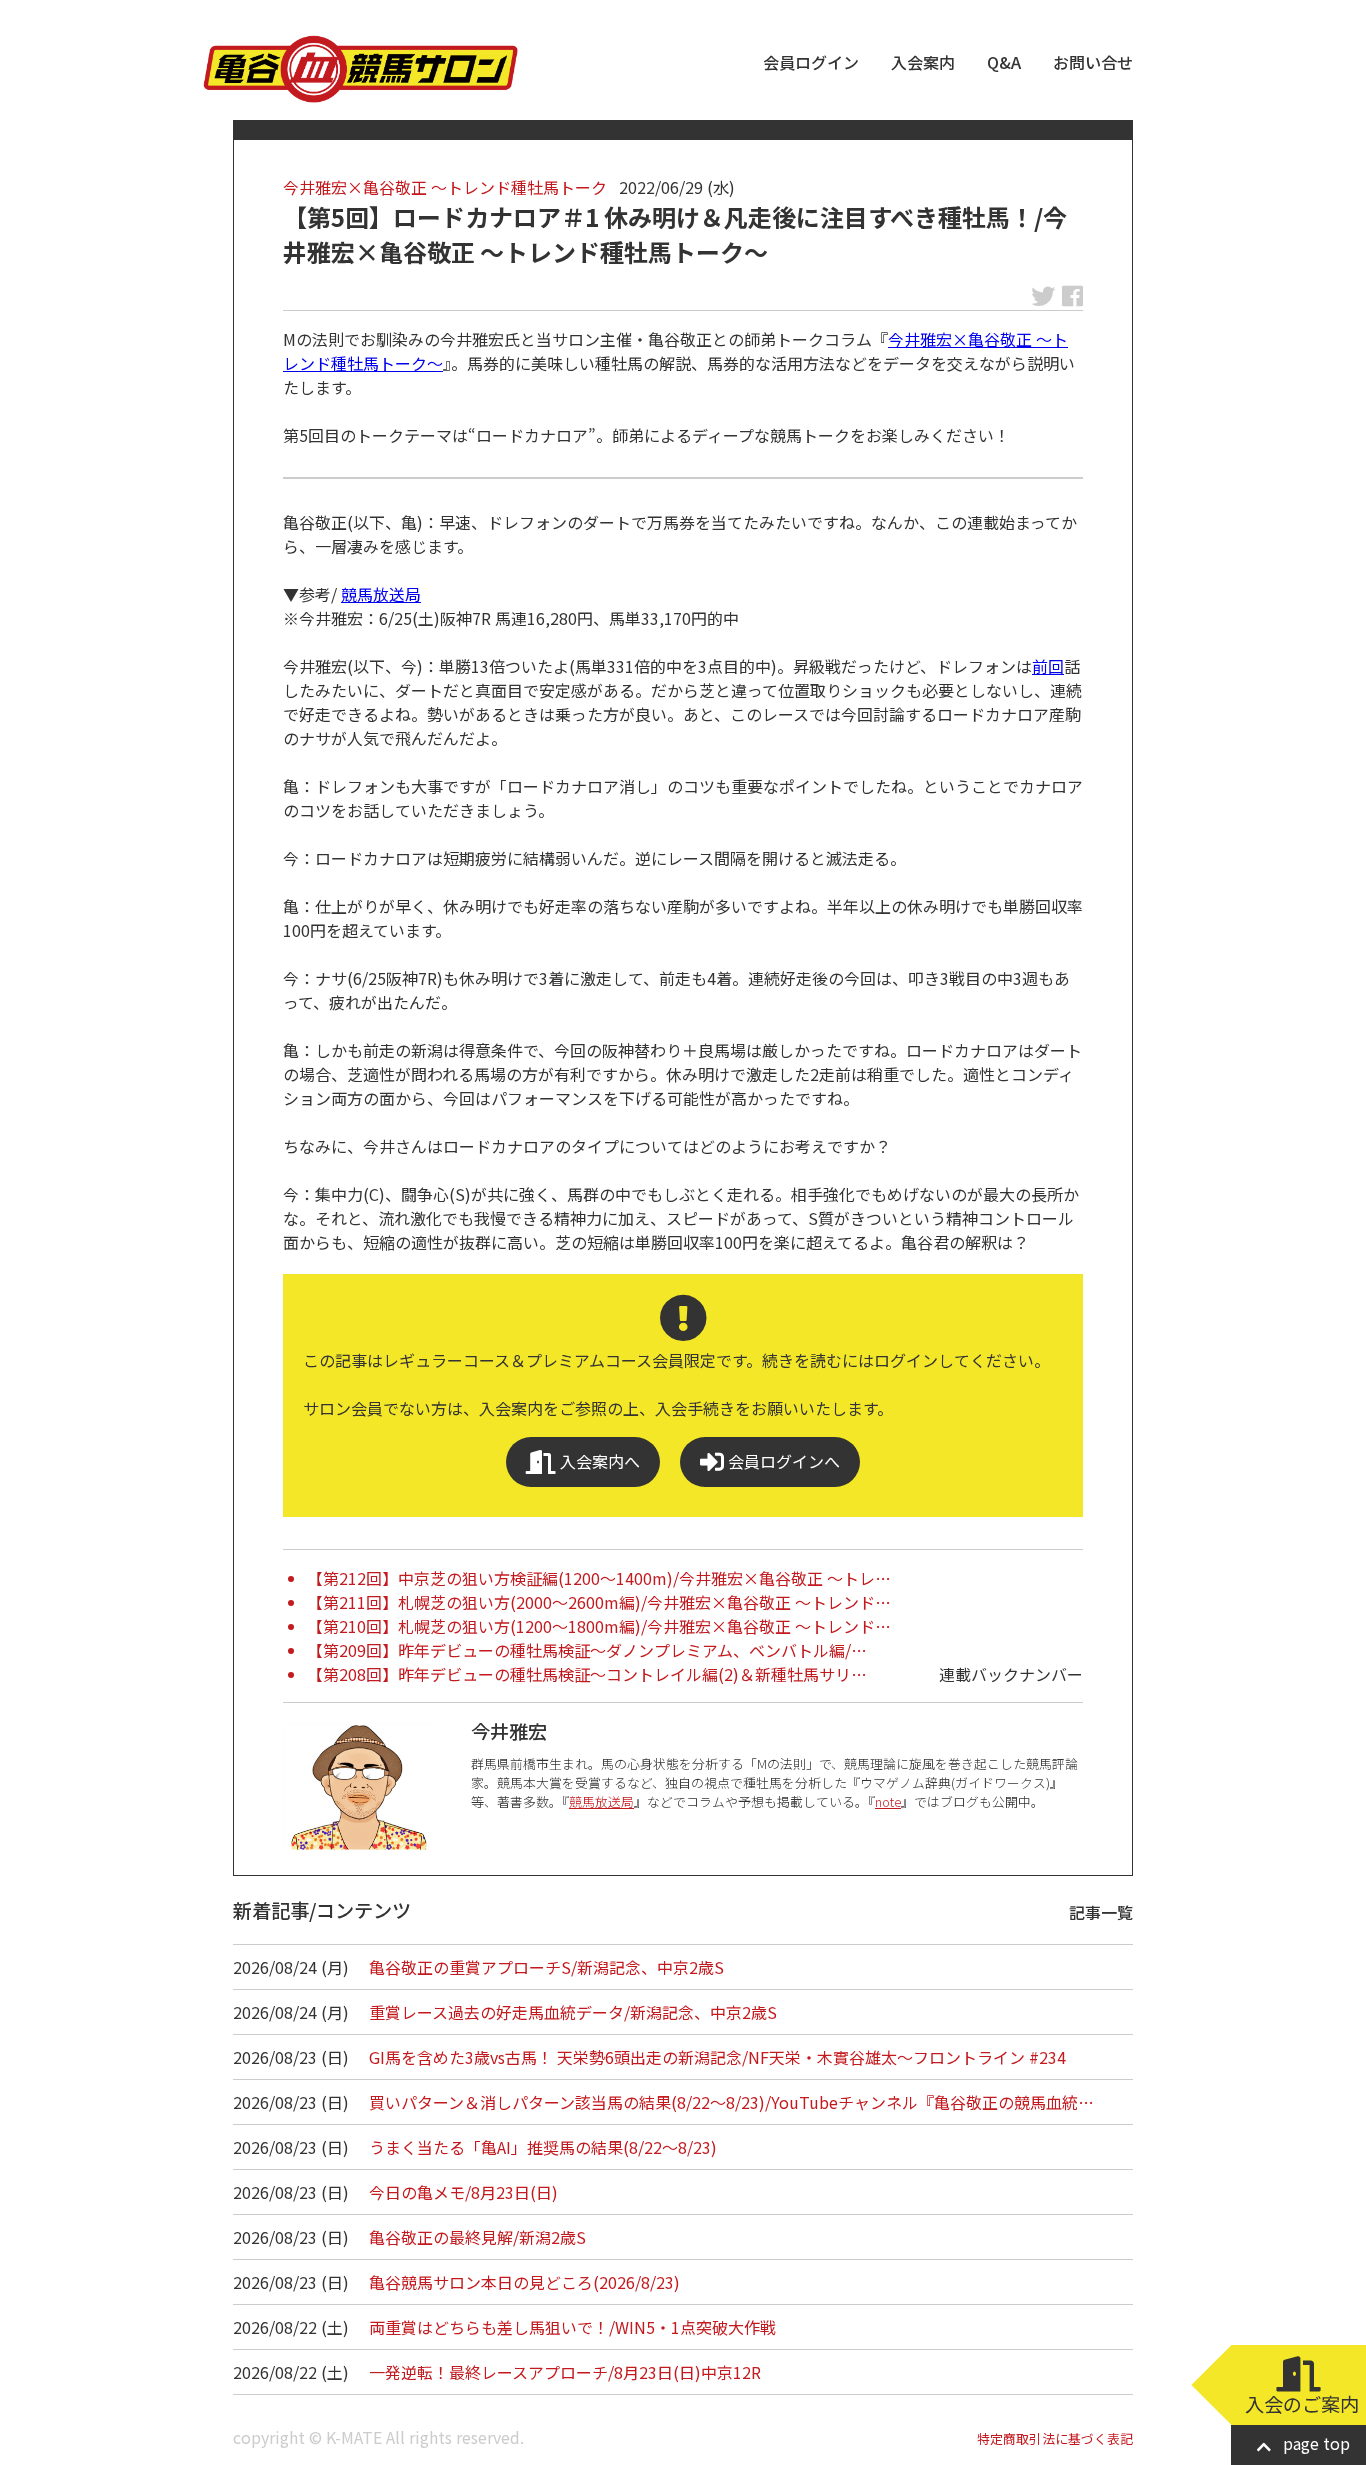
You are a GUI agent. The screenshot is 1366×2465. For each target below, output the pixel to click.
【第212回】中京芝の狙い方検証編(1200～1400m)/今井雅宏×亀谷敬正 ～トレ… (599, 1578)
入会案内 (923, 62)
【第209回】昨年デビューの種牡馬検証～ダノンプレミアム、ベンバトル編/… (587, 1650)
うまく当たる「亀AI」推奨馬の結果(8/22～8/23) (543, 2147)
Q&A (1004, 62)
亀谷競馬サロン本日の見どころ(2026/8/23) (524, 2282)
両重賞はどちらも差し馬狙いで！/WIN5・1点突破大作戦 (572, 2327)
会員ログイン (811, 62)
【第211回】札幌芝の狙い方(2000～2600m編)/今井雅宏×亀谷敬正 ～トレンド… (599, 1602)
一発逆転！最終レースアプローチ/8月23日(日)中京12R (565, 2372)
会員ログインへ (782, 1461)
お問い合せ (1093, 62)
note (888, 1801)
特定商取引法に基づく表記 (1055, 2438)
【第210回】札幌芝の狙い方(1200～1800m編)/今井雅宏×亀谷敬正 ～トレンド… (599, 1626)
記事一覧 (1101, 1912)
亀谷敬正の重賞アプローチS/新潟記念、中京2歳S (546, 1967)
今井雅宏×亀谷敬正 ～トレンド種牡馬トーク (445, 187)
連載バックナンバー (1011, 1674)
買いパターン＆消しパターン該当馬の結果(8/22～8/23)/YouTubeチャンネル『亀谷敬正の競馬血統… (731, 2102)
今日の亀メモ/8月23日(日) (463, 2192)
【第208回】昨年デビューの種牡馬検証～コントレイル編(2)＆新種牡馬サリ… (587, 1674)
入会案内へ (598, 1461)
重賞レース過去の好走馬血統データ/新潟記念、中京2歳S (573, 2012)
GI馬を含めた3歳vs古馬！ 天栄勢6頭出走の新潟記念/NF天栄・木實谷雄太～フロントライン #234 (717, 2057)
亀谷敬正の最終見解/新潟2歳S (477, 2237)
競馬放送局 (381, 594)
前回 (1048, 666)
